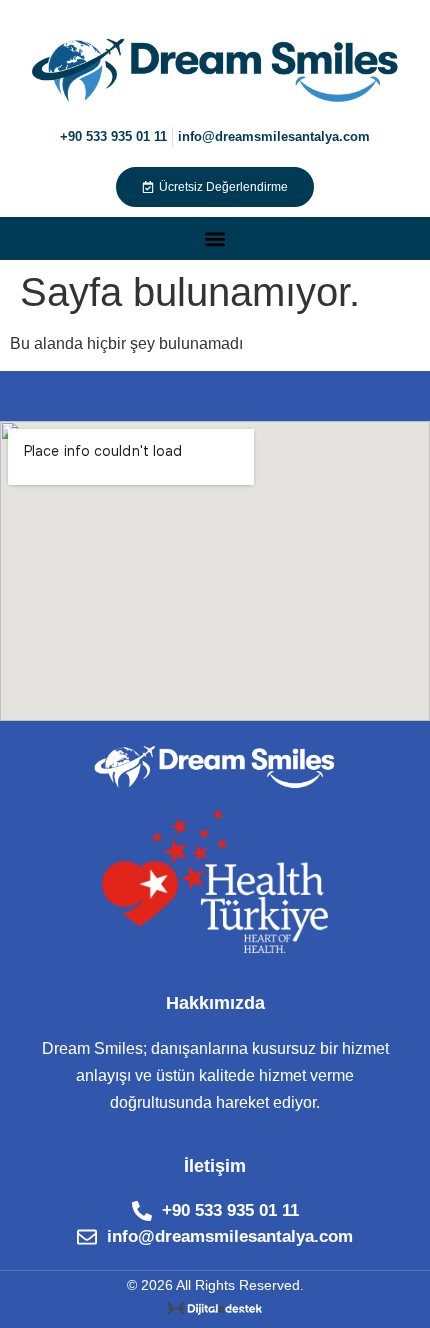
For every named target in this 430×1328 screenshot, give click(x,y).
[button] (215, 238)
